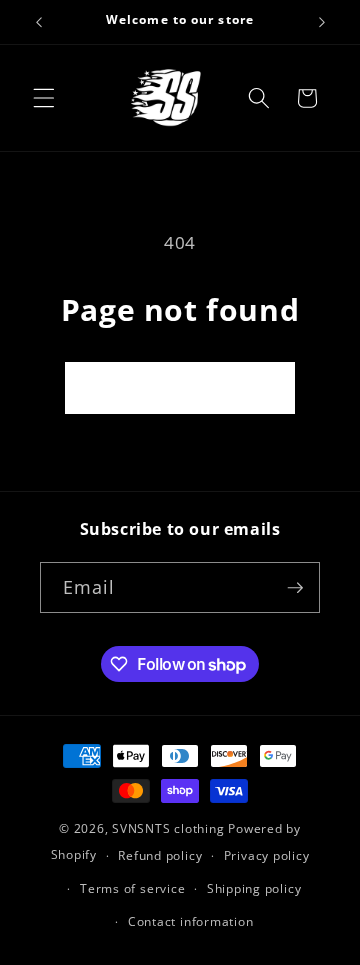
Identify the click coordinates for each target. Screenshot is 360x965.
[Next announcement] (322, 22)
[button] (44, 98)
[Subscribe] (295, 588)
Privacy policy (267, 855)
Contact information (191, 921)
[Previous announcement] (39, 22)
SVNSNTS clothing (168, 828)
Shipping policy (254, 888)
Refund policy (160, 855)
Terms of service (132, 888)
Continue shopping (180, 387)
